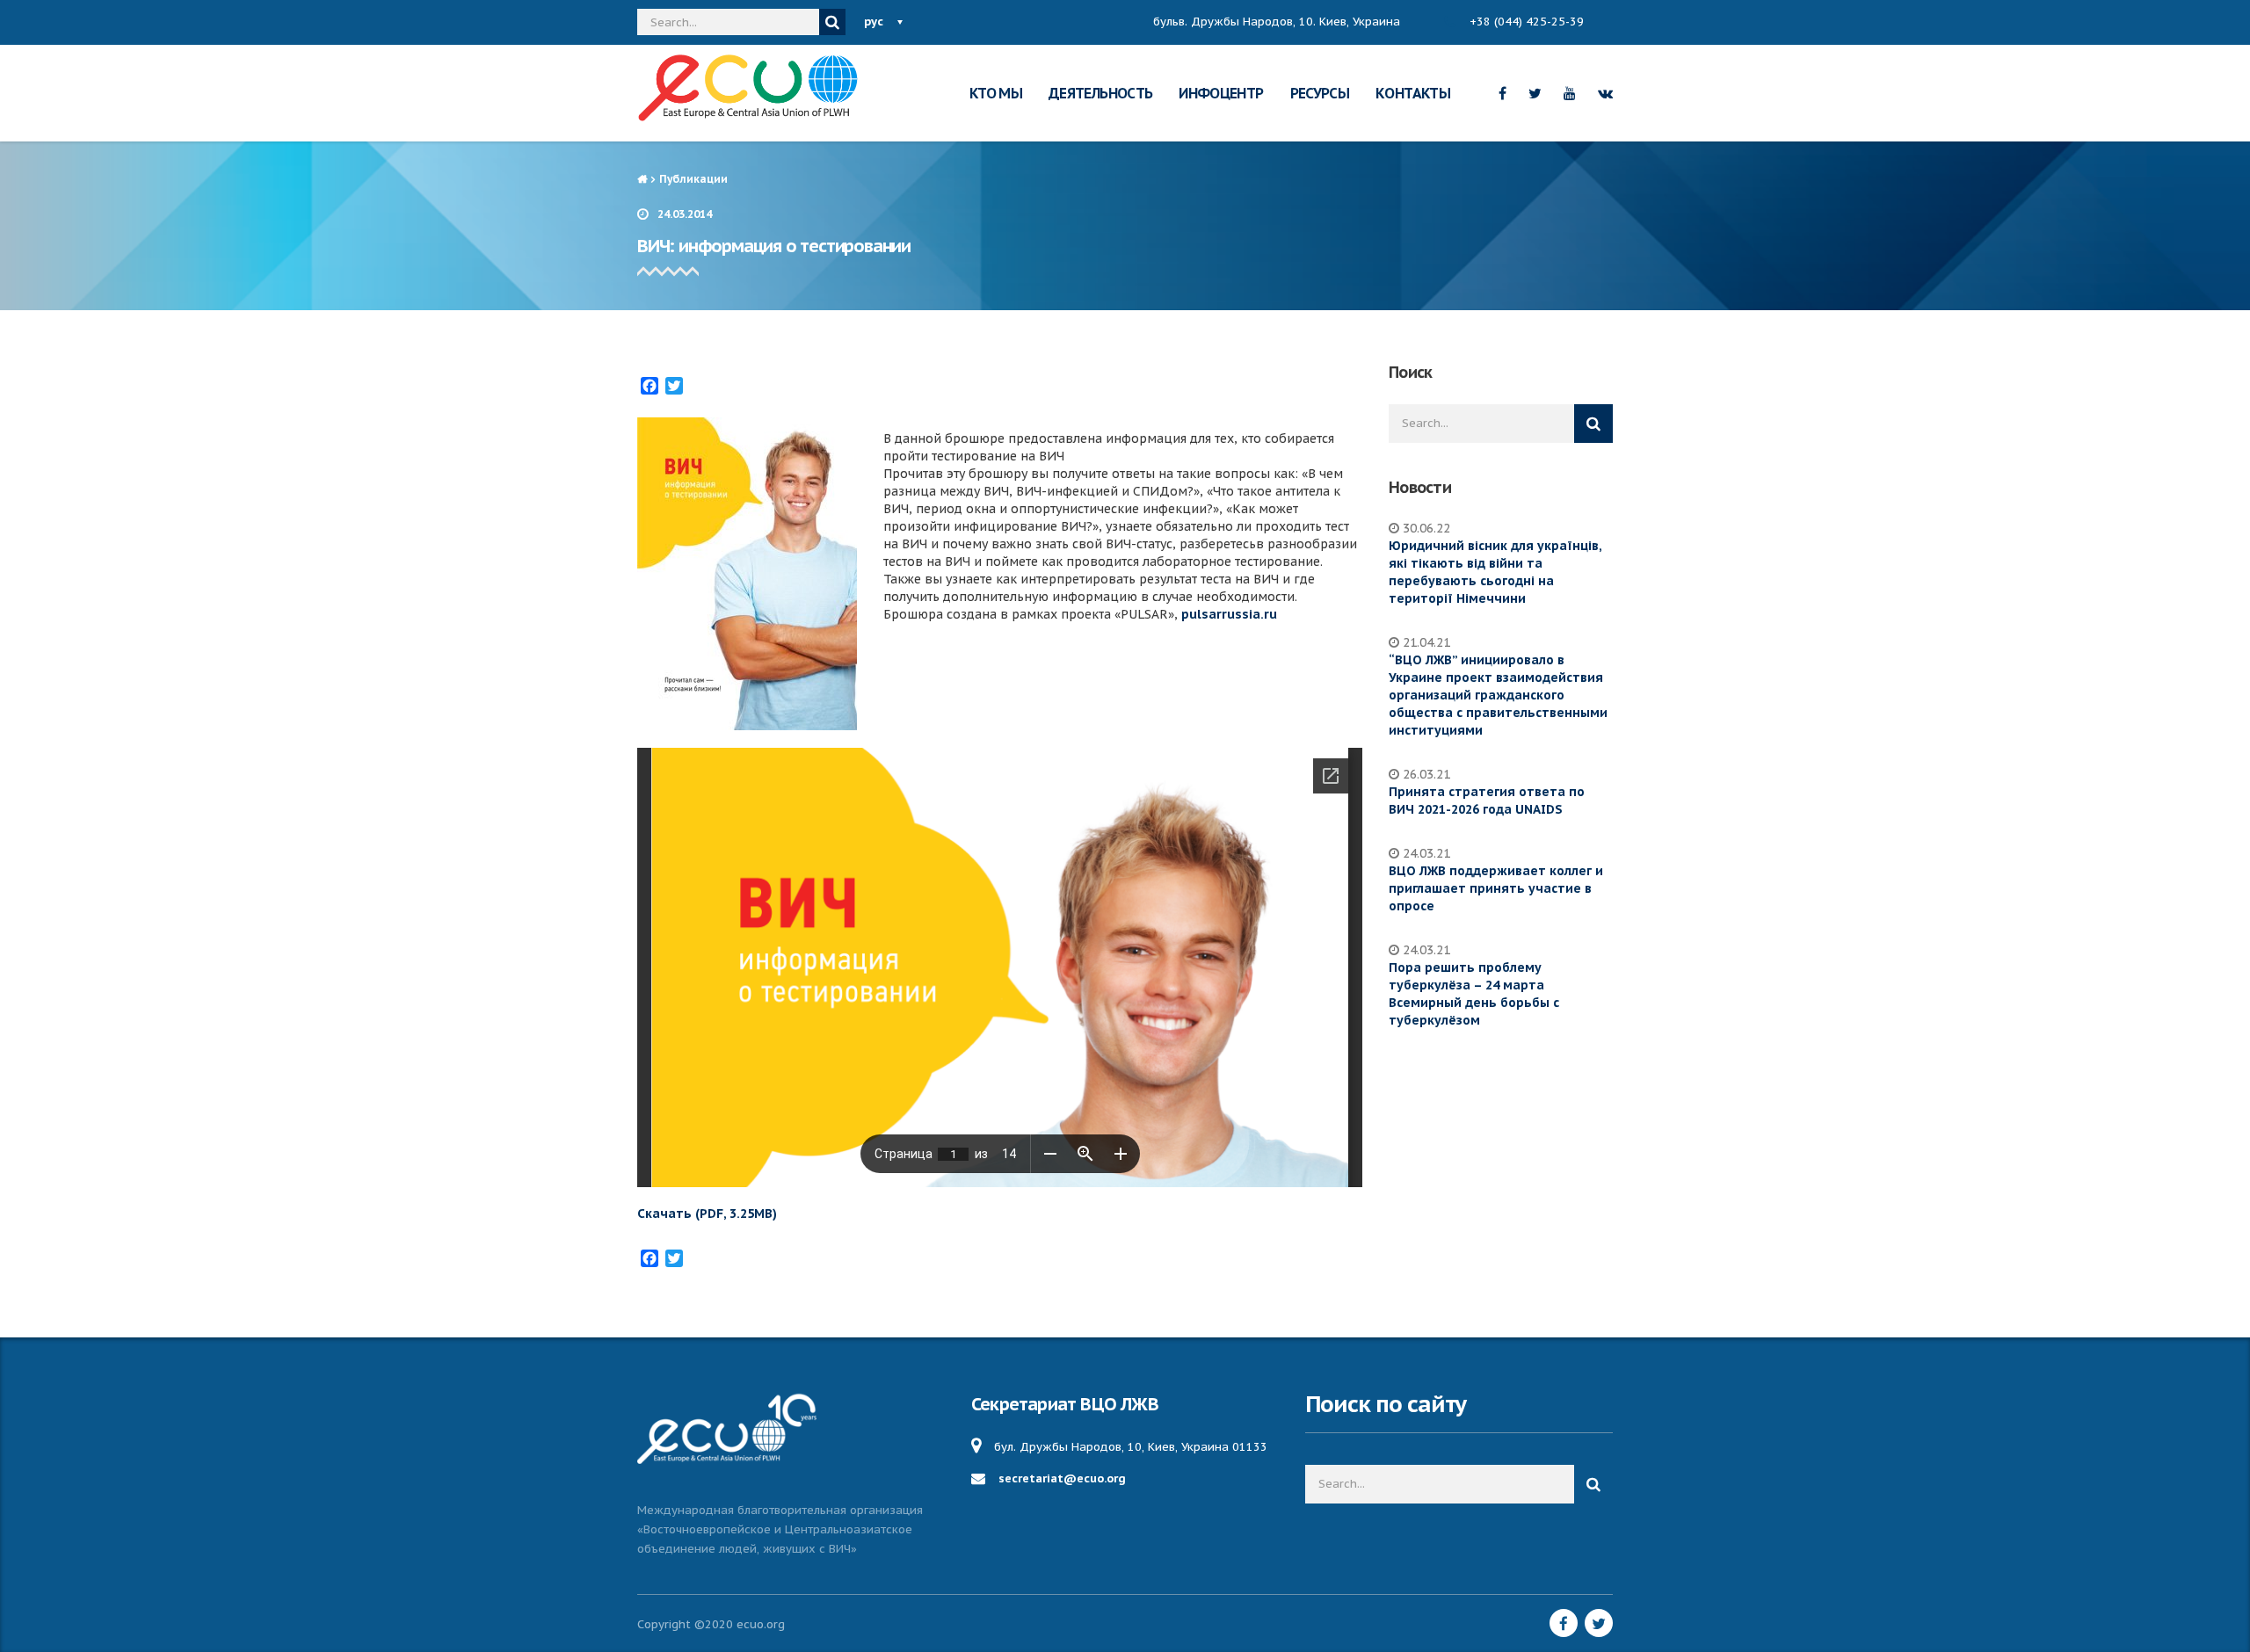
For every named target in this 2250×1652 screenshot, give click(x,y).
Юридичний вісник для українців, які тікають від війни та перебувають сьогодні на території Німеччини (1495, 572)
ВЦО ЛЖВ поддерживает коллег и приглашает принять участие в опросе (1496, 888)
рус (874, 22)
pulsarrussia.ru (1229, 614)
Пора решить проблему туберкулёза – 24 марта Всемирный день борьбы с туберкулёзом (1474, 994)
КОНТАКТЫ (1413, 93)
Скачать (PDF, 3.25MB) (707, 1214)
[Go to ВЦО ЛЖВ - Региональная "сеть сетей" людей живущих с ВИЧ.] (642, 179)
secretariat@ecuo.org (1062, 1478)
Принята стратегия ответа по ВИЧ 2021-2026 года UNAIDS (1487, 801)
